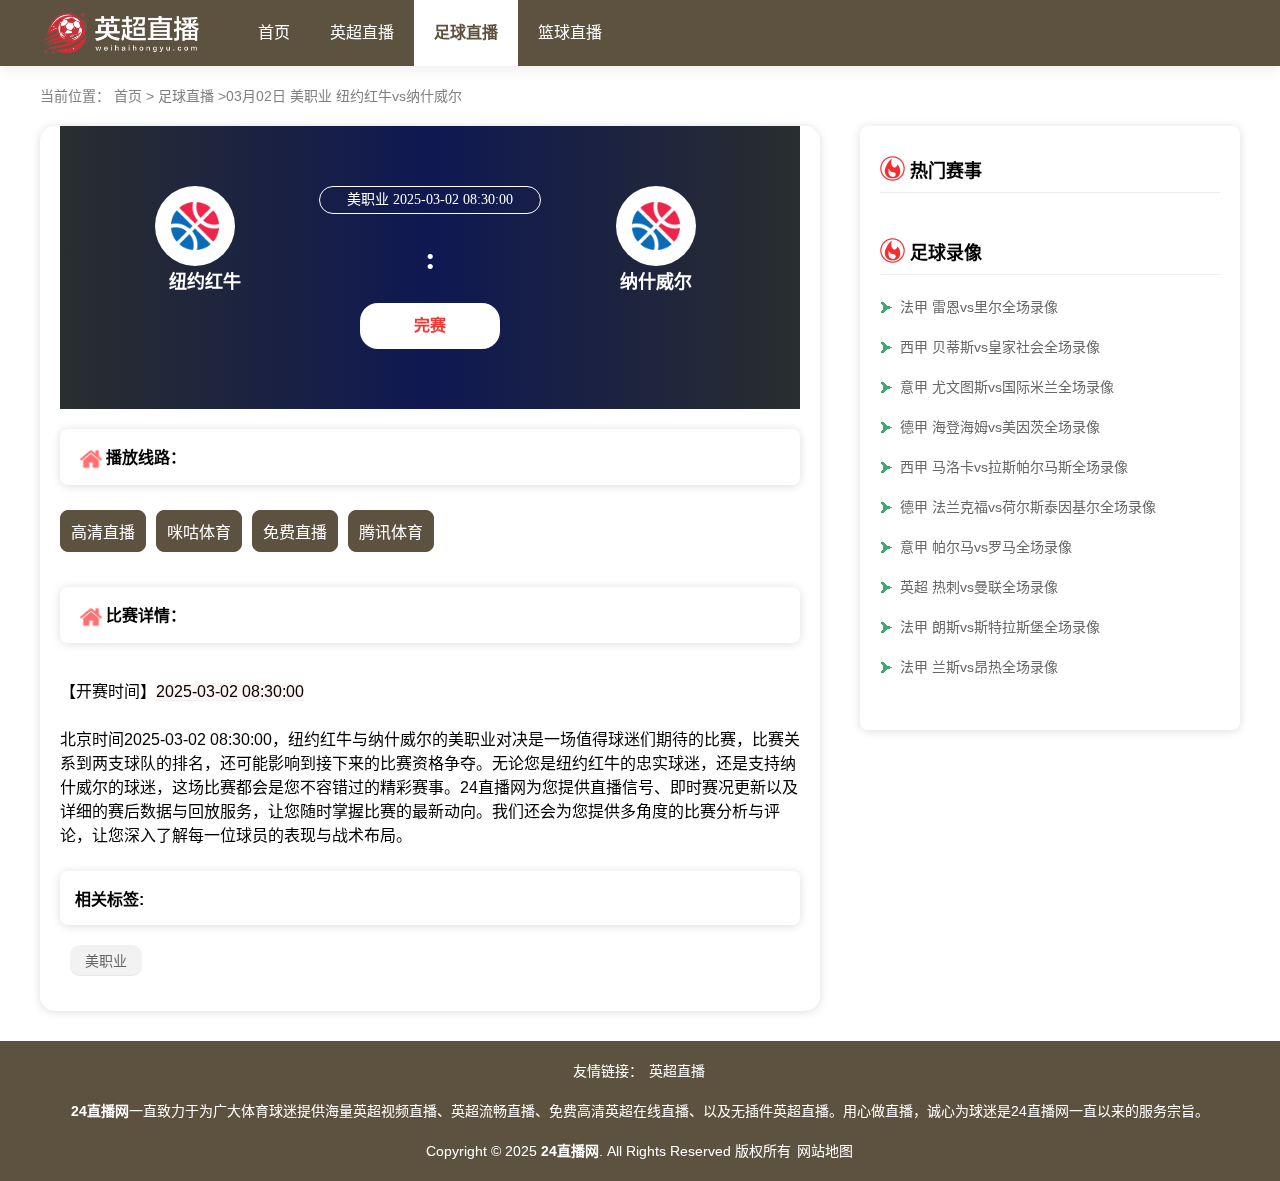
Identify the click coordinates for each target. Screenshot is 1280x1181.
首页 (274, 32)
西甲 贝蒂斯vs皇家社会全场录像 (1000, 347)
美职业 (106, 961)
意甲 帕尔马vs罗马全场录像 (986, 547)
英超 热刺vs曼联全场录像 (979, 587)
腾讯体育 (391, 532)
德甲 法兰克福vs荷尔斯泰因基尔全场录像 (1028, 507)
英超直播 (362, 32)
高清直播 (103, 532)
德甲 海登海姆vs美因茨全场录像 (1000, 427)
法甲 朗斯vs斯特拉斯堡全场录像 (1000, 627)
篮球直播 (570, 32)
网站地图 (825, 1151)
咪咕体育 (199, 532)
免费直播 (295, 532)
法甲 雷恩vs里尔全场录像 (979, 307)
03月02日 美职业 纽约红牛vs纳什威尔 (344, 96)
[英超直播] (139, 28)
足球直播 (466, 32)
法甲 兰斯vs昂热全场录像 (979, 667)
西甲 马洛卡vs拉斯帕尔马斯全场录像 (1014, 467)
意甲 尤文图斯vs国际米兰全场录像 (1007, 387)
